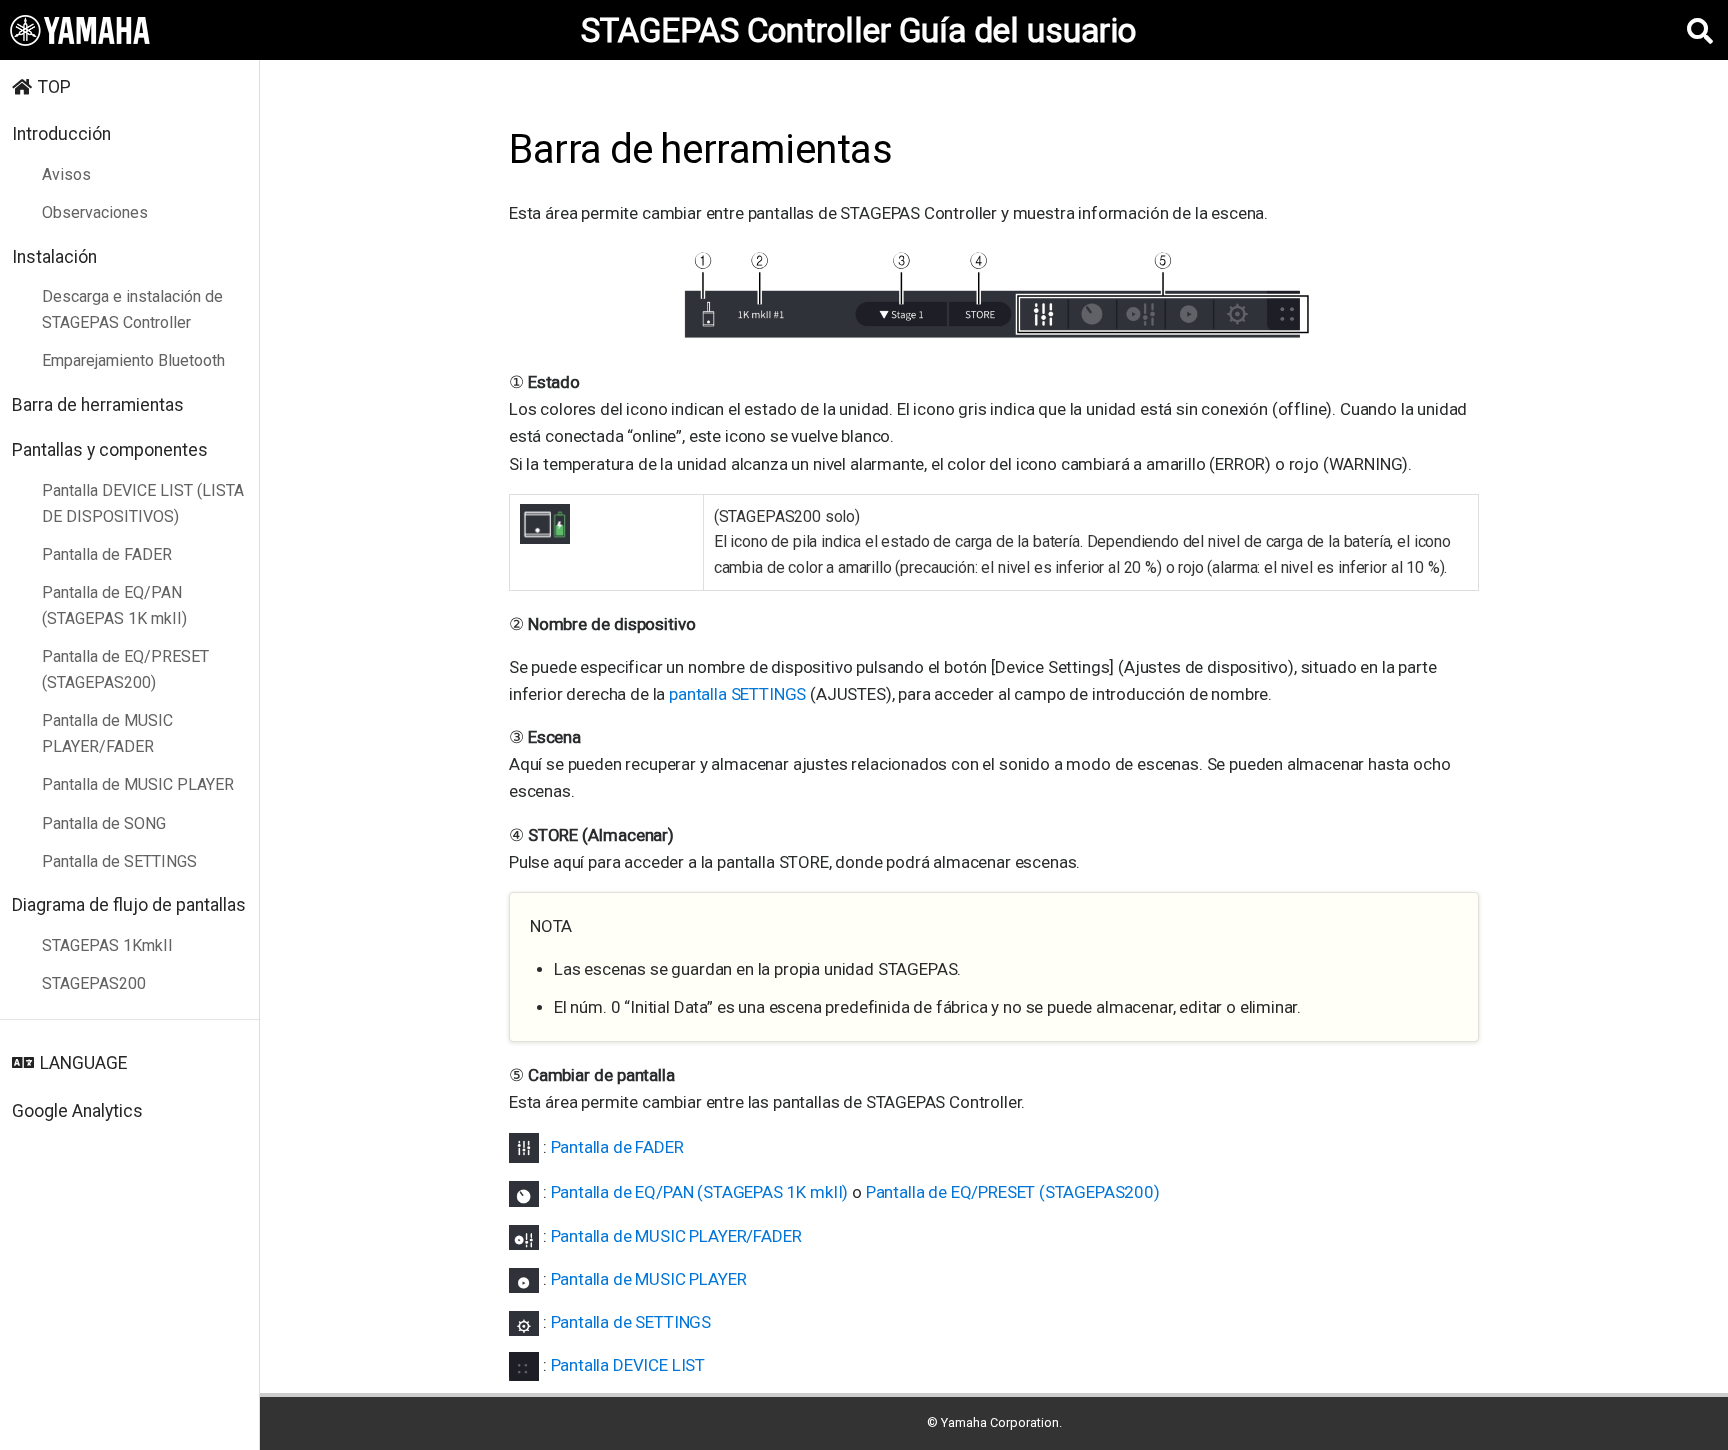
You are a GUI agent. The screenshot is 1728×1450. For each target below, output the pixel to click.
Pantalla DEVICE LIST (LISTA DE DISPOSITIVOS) (143, 503)
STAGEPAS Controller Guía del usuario (858, 30)
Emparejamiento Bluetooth (133, 360)
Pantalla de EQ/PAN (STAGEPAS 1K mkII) (114, 605)
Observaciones (95, 212)
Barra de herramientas (98, 405)
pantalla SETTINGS (739, 694)
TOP (54, 87)
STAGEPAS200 (94, 983)
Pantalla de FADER (107, 554)
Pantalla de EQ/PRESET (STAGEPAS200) (125, 669)
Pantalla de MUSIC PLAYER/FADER (107, 733)
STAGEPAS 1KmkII (107, 945)
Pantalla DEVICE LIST (628, 1365)
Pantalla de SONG (104, 823)
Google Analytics (77, 1111)
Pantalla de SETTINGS (119, 861)
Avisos (66, 174)
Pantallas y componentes (110, 450)
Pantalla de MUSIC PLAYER (138, 784)
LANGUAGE (83, 1063)
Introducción (61, 134)
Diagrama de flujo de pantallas (129, 905)
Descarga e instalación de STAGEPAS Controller (132, 309)
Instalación (54, 257)
